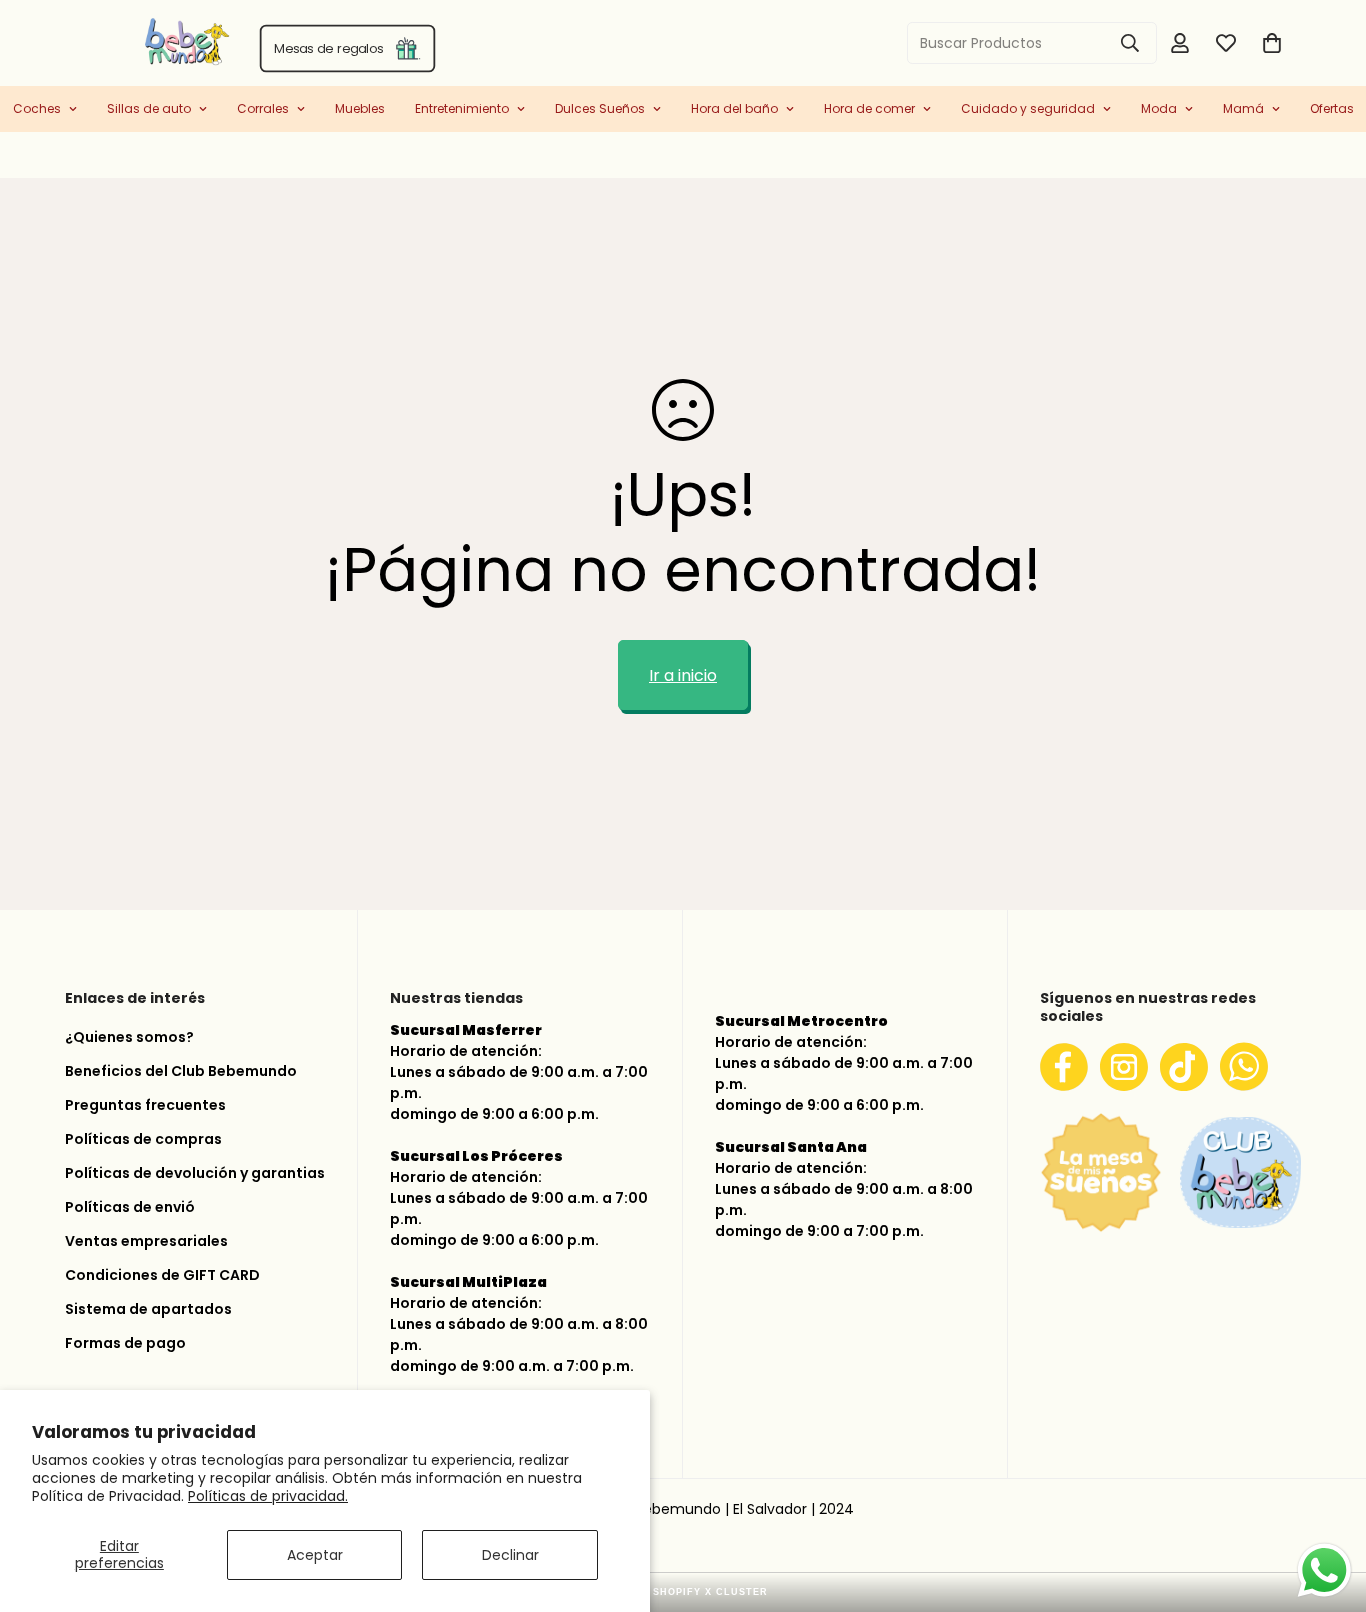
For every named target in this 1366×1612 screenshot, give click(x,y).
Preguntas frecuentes (145, 1105)
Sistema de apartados (148, 1309)
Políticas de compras (143, 1139)
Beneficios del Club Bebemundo (181, 1071)
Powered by (683, 1592)
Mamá (1243, 108)
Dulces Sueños (600, 108)
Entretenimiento (462, 108)
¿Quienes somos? (129, 1037)
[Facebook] (1064, 1067)
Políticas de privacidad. (268, 1496)
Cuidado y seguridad (1028, 108)
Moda (1159, 108)
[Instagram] (1124, 1067)
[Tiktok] (1184, 1067)
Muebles (360, 108)
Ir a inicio (683, 675)
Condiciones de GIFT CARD (162, 1275)
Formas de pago (125, 1343)
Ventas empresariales (146, 1241)
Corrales (263, 108)
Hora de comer (869, 108)
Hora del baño (734, 108)
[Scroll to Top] (1327, 1506)
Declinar (510, 1555)
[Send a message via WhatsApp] (1324, 1570)
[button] (1272, 43)
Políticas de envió (130, 1207)
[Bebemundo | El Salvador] (107, 43)
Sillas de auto (149, 108)
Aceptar (315, 1555)
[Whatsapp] (1244, 1067)
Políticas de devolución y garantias (195, 1173)
